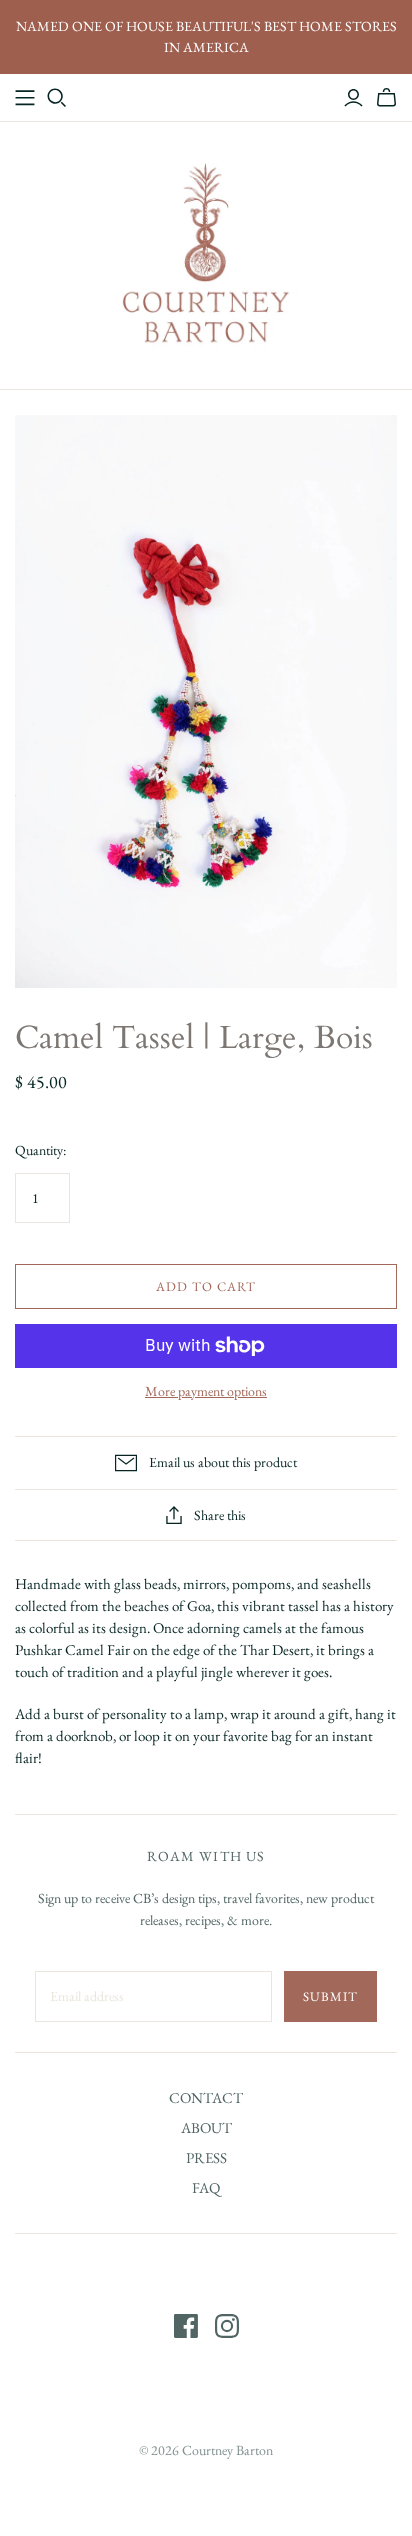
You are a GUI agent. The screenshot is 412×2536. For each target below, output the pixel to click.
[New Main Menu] (25, 98)
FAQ (206, 2187)
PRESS (206, 2157)
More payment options (206, 1391)
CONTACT (206, 2097)
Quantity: (40, 1150)
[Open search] (57, 98)
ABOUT (206, 2127)
